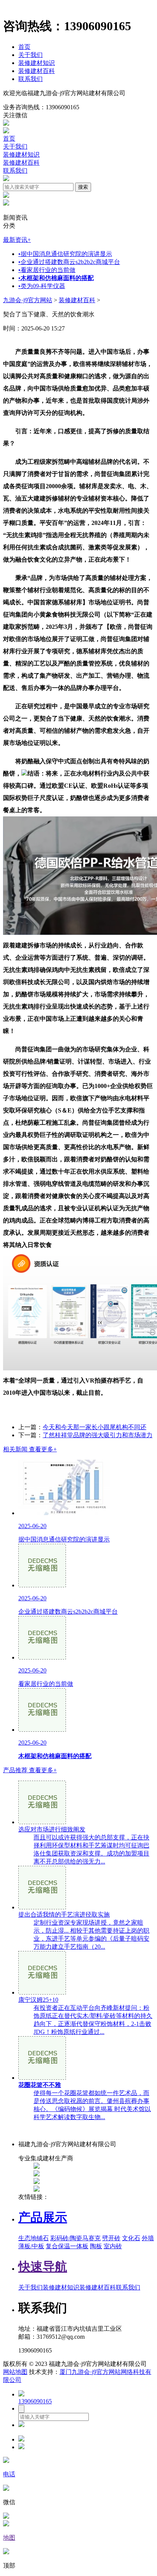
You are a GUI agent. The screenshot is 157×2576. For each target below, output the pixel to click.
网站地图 (15, 2372)
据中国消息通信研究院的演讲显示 (65, 254)
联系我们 (30, 79)
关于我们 (30, 55)
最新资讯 (17, 240)
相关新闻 (30, 1449)
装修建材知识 (37, 63)
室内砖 (113, 2246)
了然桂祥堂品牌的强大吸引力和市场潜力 (98, 1435)
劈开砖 (111, 2238)
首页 (24, 47)
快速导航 (43, 2267)
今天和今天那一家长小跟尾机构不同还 (95, 1427)
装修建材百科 (37, 71)
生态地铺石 (34, 2238)
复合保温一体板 (67, 2246)
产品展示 (43, 2217)
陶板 (96, 2246)
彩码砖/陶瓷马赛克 (75, 2238)
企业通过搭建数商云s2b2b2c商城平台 (69, 262)
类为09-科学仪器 (42, 286)
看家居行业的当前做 (47, 270)
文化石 (131, 2238)
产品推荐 (30, 1770)
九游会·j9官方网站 (28, 300)
